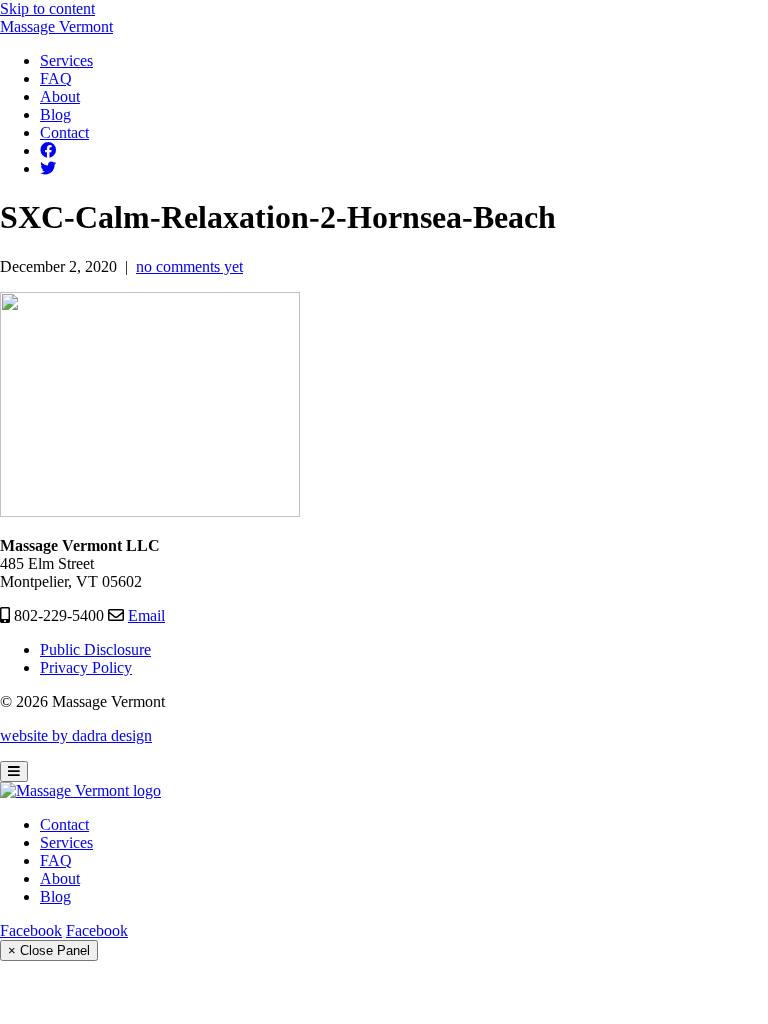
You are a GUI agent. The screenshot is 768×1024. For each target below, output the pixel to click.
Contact (64, 824)
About (60, 878)
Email (146, 615)
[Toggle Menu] (14, 771)
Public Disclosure (95, 649)
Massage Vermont (56, 26)
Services (66, 842)
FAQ (56, 860)
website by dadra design (76, 735)
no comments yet (189, 266)
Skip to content (47, 8)
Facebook (31, 930)
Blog (55, 896)
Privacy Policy (86, 667)
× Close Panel (49, 950)
